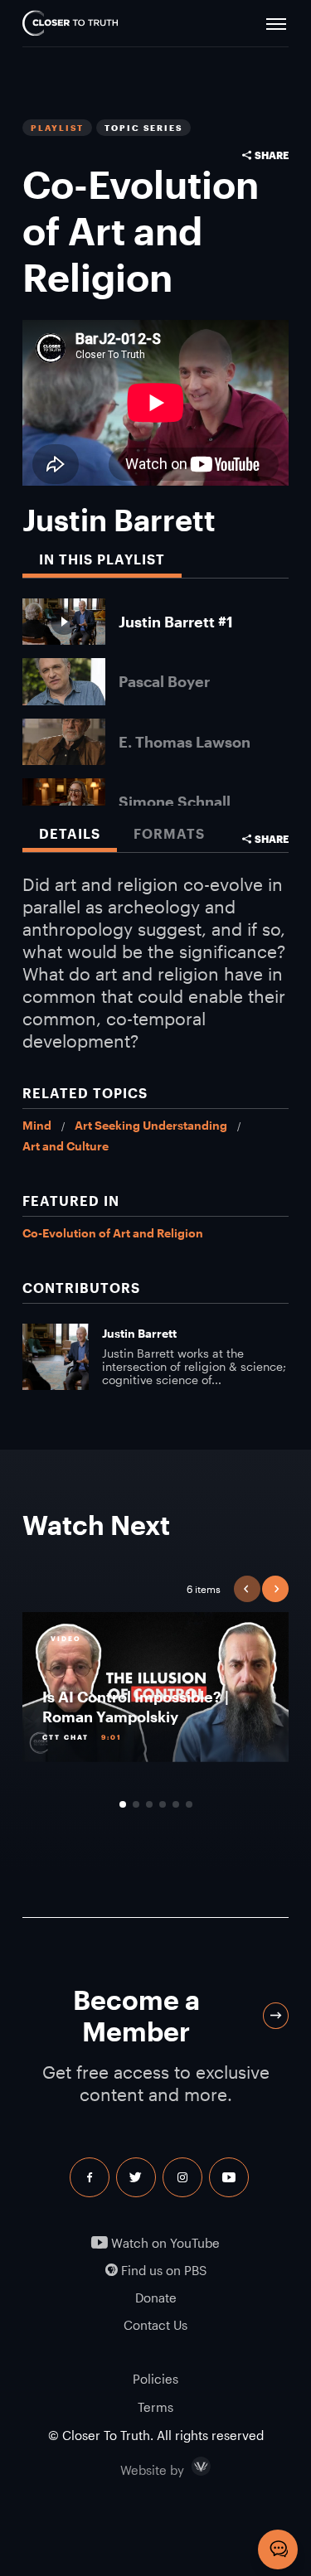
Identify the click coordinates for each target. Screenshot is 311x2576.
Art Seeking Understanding (151, 1125)
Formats (169, 833)
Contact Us (155, 2325)
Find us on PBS (162, 2271)
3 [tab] (149, 1804)
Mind (37, 1125)
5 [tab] (176, 1804)
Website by (187, 2467)
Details (70, 833)
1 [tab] (123, 1804)
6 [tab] (189, 1804)
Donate (156, 2298)
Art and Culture (66, 1146)
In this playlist (102, 559)
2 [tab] (136, 1804)
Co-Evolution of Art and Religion (113, 1233)
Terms (155, 2407)
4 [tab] (163, 1804)
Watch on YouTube (164, 2243)
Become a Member (136, 2015)
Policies (155, 2379)
